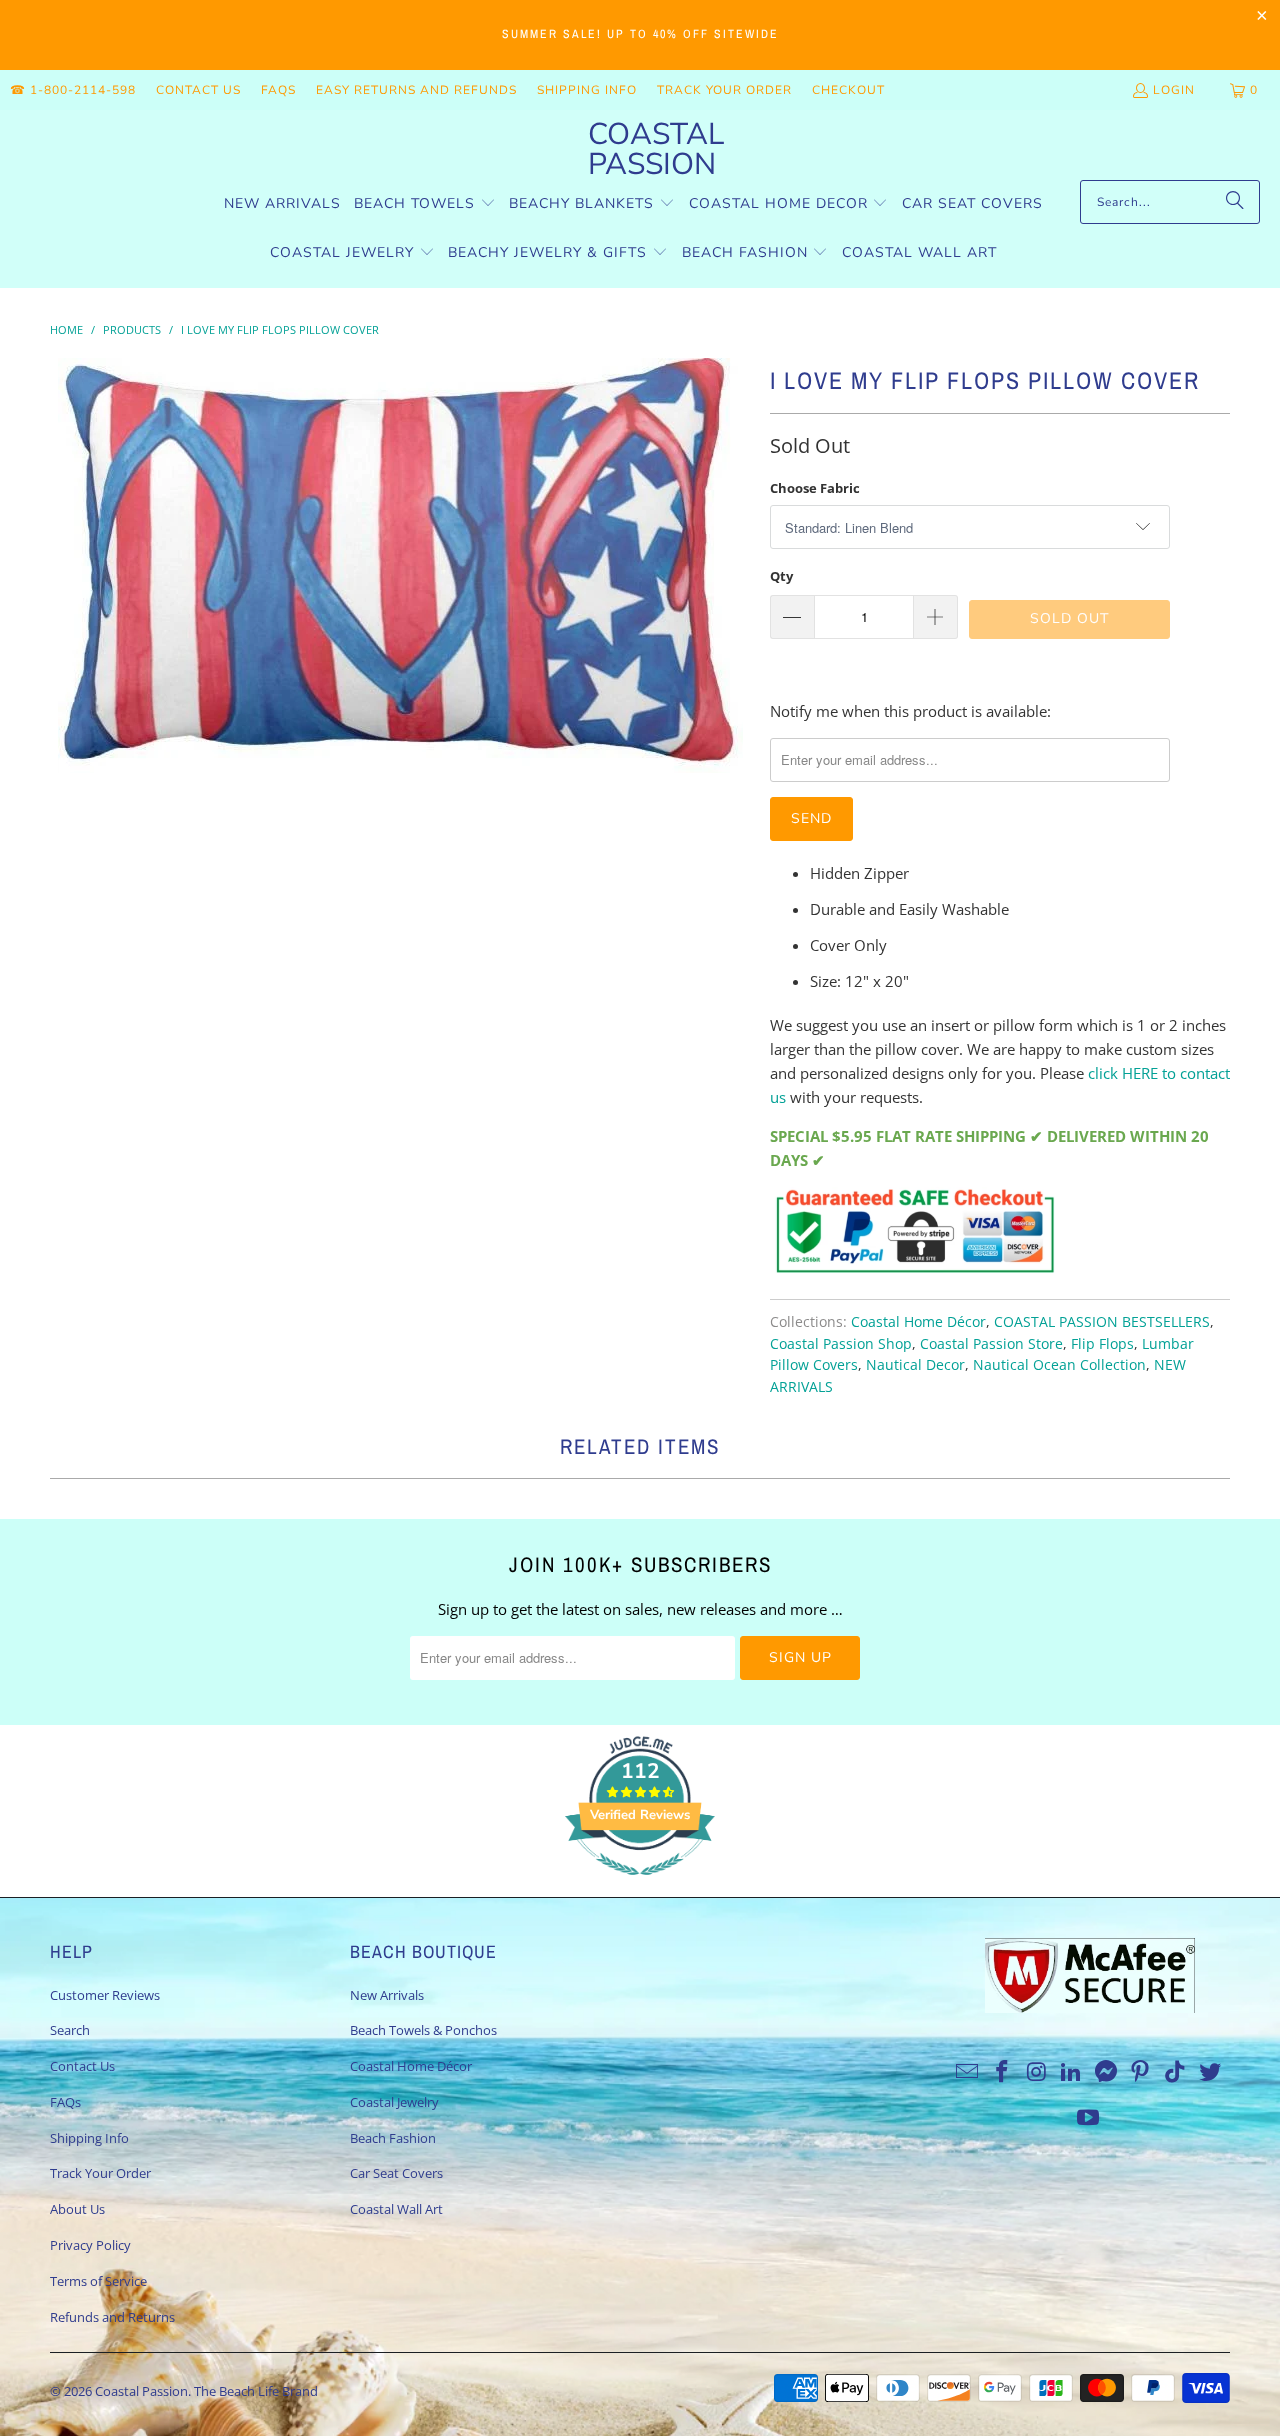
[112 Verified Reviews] (640, 1885)
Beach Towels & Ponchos (423, 2030)
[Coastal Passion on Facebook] (1002, 2072)
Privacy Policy (90, 2245)
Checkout (848, 90)
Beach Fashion (393, 2138)
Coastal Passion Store (991, 1344)
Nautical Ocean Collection (1059, 1365)
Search (70, 2030)
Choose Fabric (815, 488)
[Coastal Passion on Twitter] (1211, 2072)
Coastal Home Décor (918, 1322)
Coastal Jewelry (394, 2102)
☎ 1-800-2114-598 (73, 90)
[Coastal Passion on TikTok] (1176, 2072)
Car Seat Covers (396, 2173)
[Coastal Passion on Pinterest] (1141, 2072)
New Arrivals (387, 1995)
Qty (781, 576)
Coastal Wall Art (396, 2209)
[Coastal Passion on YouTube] (1089, 2118)
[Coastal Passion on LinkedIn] (1072, 2072)
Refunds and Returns (112, 2317)
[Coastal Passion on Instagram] (1037, 2072)
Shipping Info (587, 90)
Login (1174, 90)
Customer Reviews (105, 1995)
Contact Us (198, 90)
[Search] (1235, 202)
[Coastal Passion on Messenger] (1107, 2072)
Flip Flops (1102, 1344)
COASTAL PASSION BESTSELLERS (1102, 1322)
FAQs (278, 90)
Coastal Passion (141, 2391)
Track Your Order (724, 90)
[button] (425, 204)
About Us (77, 2209)
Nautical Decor (915, 1365)
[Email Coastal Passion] (968, 2072)
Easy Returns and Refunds (416, 90)
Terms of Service (98, 2281)
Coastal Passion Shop (841, 1344)
